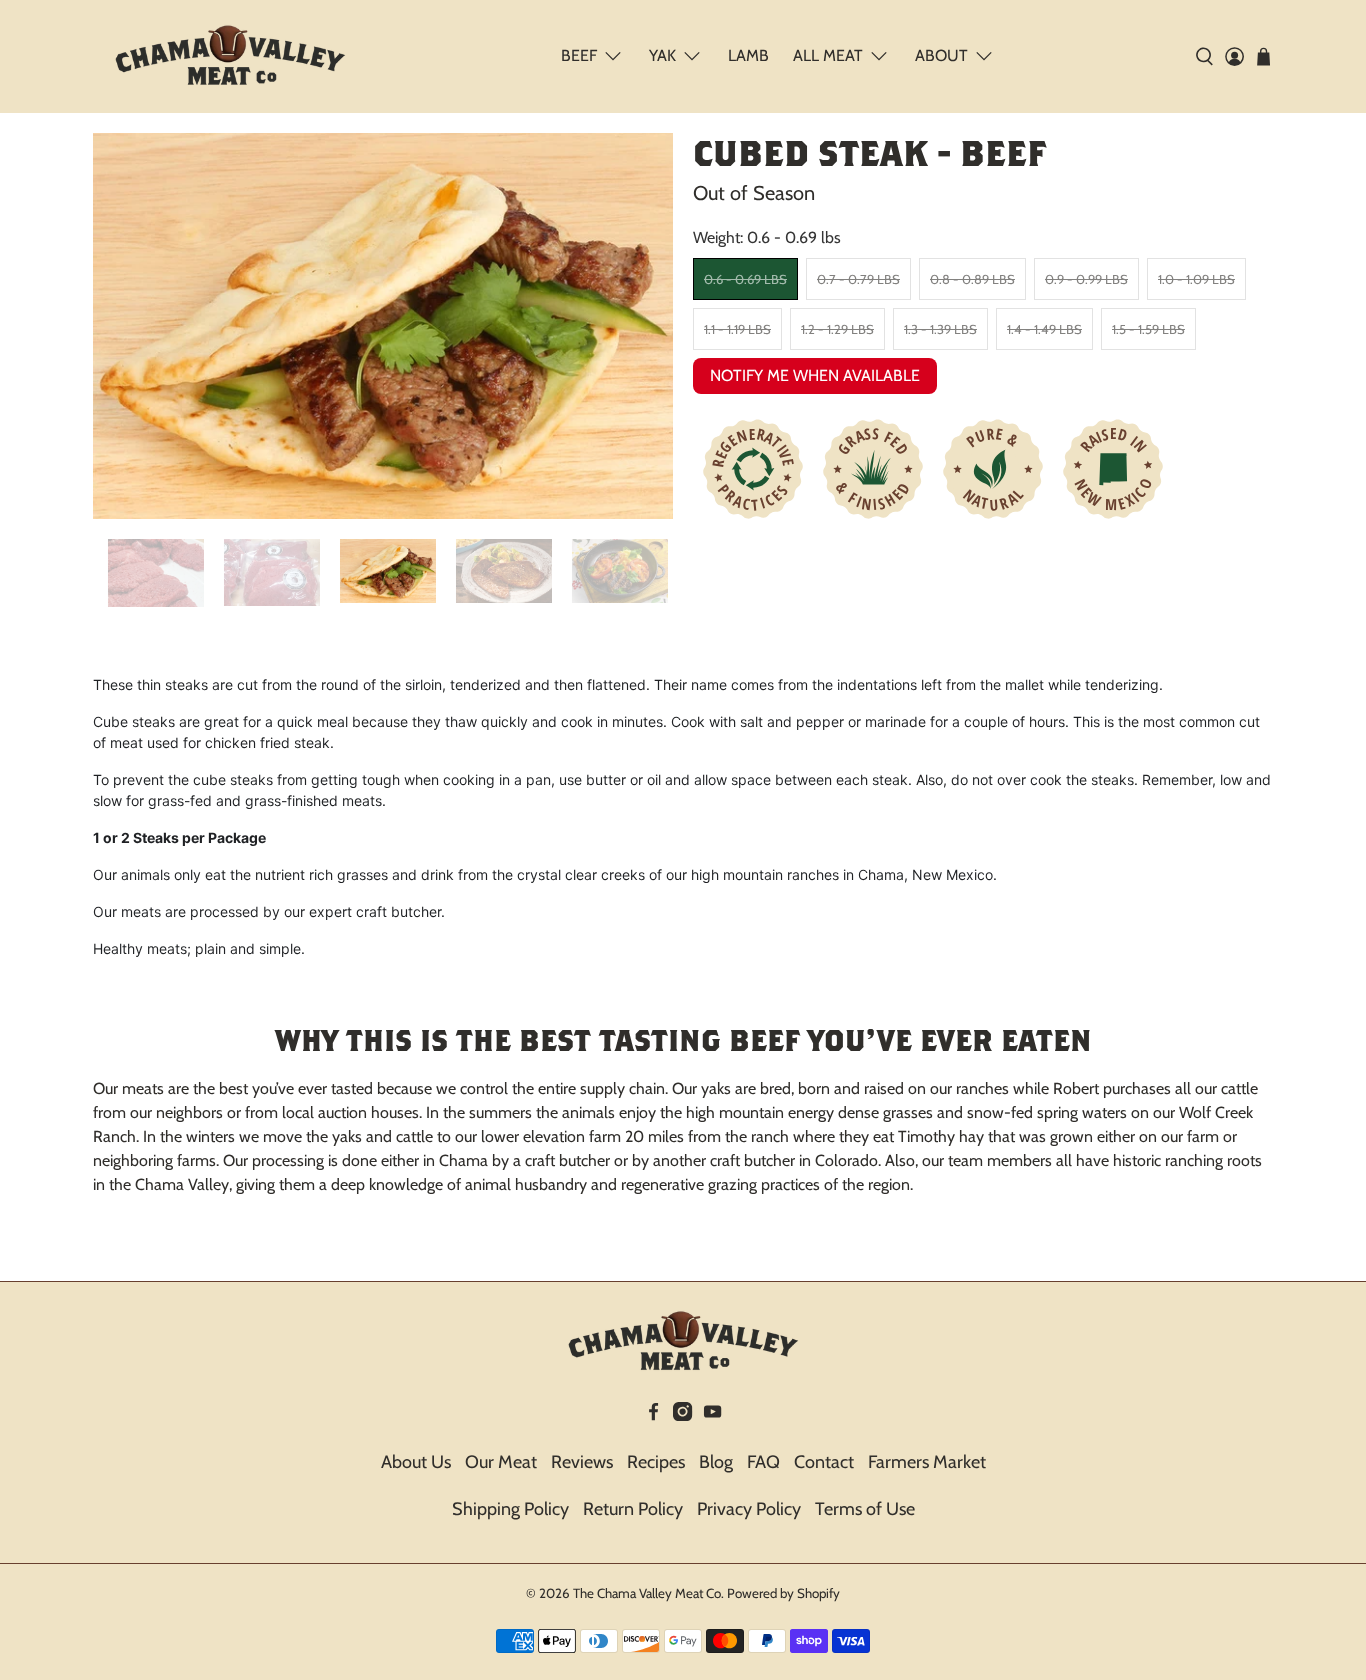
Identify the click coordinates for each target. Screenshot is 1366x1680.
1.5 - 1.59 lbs (1148, 329)
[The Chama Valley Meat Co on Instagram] (682, 1415)
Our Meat (501, 1462)
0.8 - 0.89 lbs (972, 279)
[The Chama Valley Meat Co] (230, 56)
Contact (824, 1462)
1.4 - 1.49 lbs (1044, 329)
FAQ (763, 1462)
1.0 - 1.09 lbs (1196, 279)
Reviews (582, 1462)
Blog (716, 1462)
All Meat (828, 55)
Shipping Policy (510, 1509)
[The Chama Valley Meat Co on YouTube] (712, 1415)
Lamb (748, 55)
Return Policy (633, 1509)
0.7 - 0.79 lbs (858, 279)
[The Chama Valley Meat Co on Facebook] (653, 1415)
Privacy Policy (749, 1509)
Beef (579, 55)
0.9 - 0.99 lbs (1086, 279)
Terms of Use (865, 1509)
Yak (662, 55)
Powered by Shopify (783, 1593)
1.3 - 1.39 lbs (940, 329)
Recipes (656, 1462)
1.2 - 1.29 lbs (837, 329)
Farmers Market (927, 1462)
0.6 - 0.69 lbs (745, 279)
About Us (416, 1462)
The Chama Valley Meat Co (647, 1593)
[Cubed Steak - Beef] (383, 326)
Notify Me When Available (815, 375)
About (941, 55)
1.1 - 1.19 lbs (737, 329)
